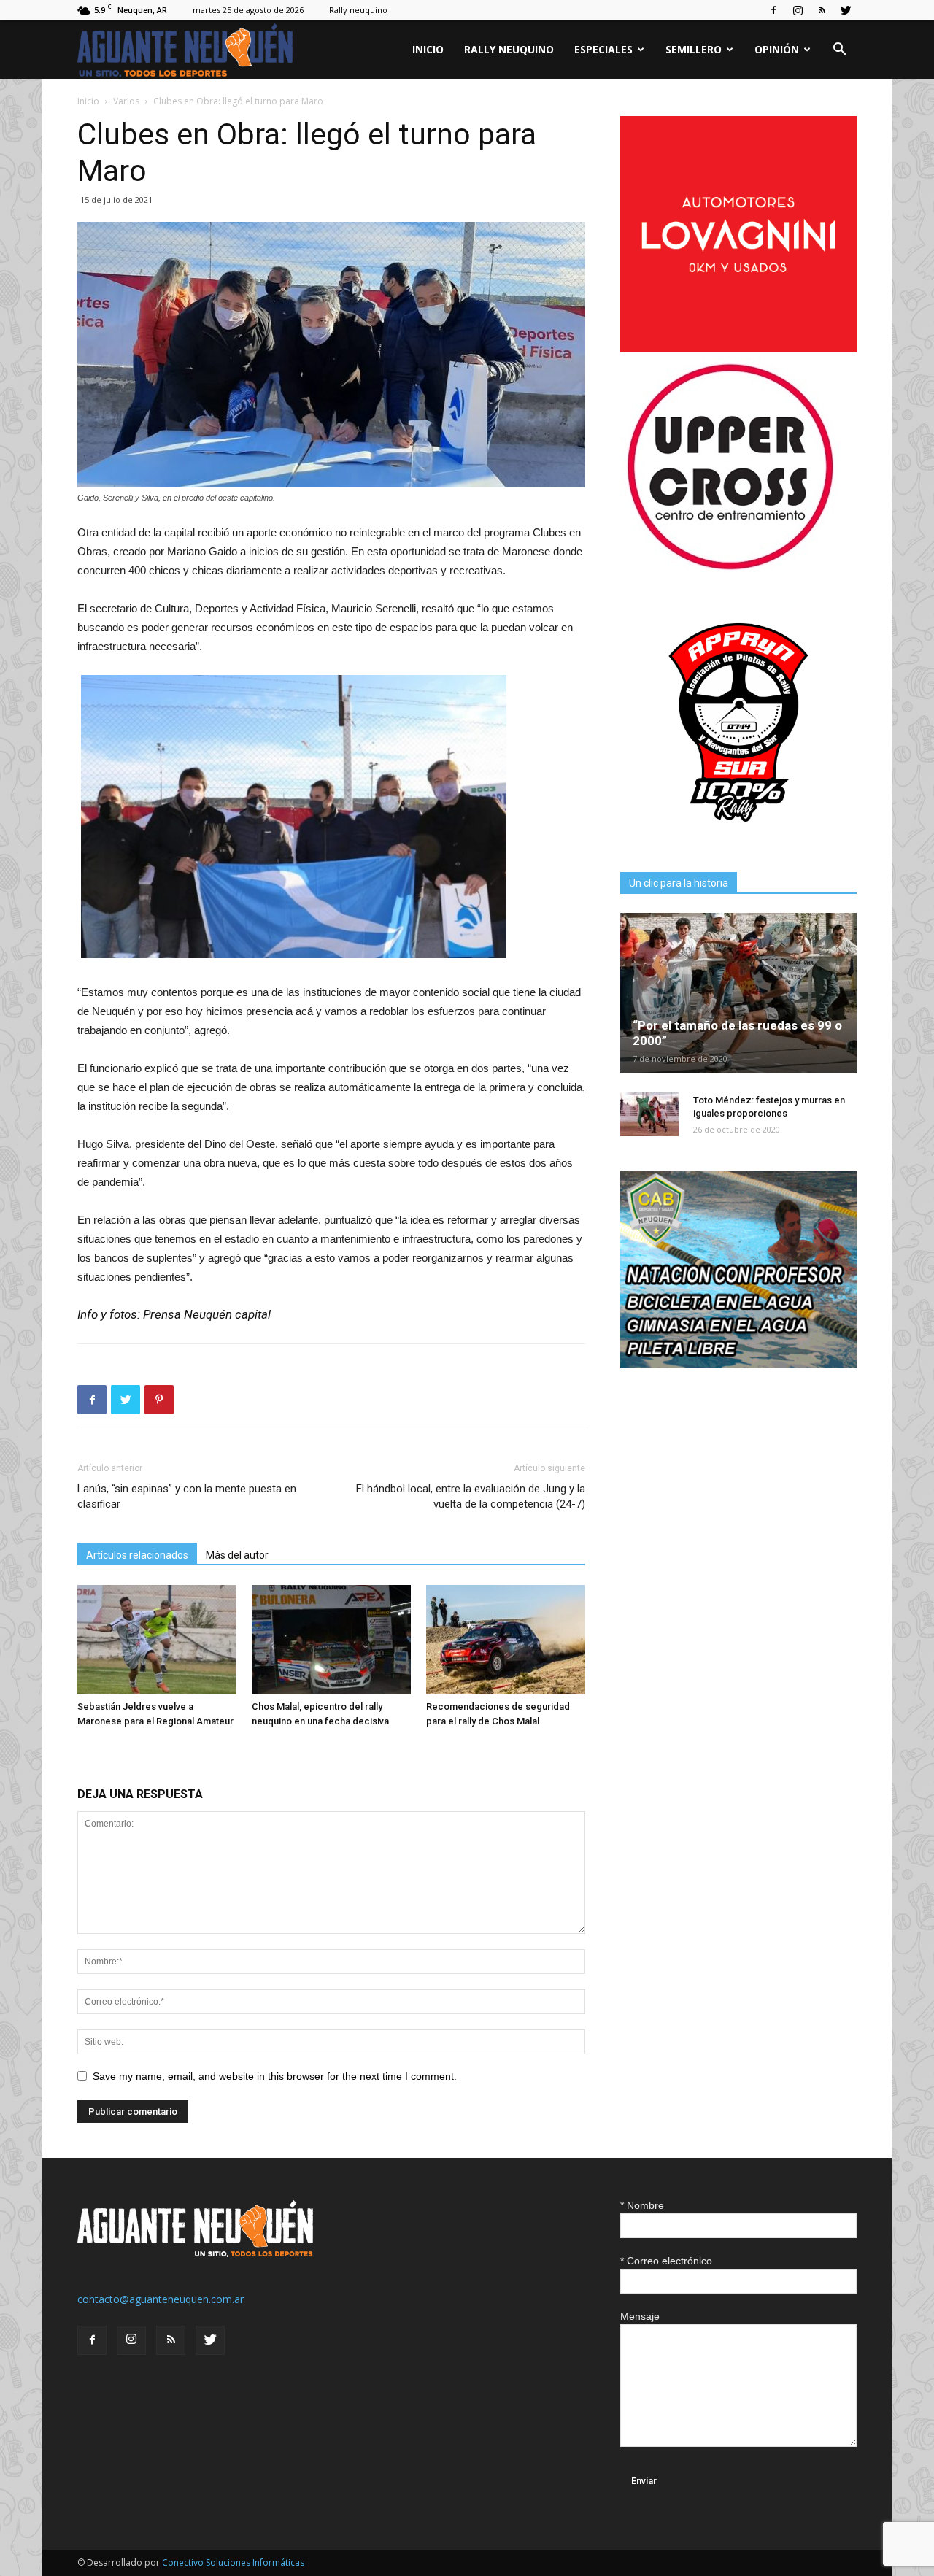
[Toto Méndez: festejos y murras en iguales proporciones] (649, 1114)
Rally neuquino (358, 10)
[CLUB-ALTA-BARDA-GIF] (738, 1364)
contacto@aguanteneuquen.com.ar (161, 2299)
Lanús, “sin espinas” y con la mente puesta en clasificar (187, 1496)
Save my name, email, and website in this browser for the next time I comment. (275, 2076)
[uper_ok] (730, 569)
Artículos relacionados (137, 1555)
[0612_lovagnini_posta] (738, 348)
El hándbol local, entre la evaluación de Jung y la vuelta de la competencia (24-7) (471, 1496)
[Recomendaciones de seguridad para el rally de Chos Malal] (506, 1640)
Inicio (428, 49)
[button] (839, 51)
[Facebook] (773, 10)
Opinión (777, 49)
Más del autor (237, 1555)
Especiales (603, 49)
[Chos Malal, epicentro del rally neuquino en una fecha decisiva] (331, 1640)
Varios (126, 101)
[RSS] (822, 10)
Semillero (694, 49)
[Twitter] (846, 10)
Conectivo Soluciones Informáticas (233, 2562)
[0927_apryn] (738, 837)
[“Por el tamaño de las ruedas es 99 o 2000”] (738, 993)
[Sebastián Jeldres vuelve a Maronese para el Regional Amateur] (157, 1640)
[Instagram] (798, 10)
